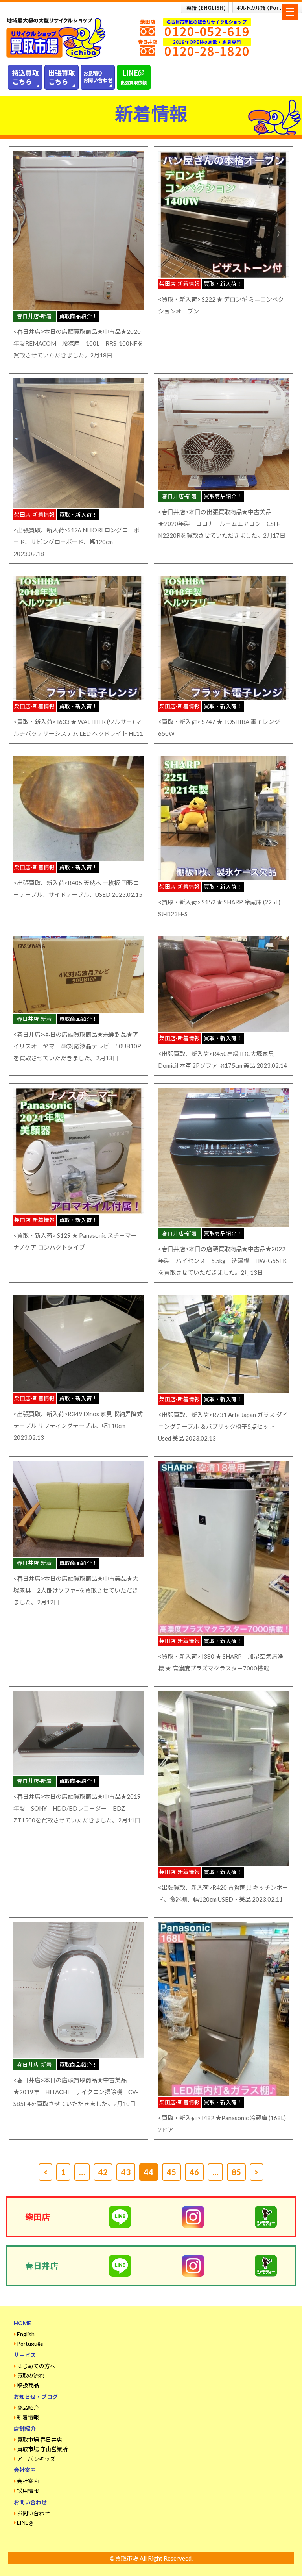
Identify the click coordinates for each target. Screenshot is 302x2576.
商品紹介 (28, 2408)
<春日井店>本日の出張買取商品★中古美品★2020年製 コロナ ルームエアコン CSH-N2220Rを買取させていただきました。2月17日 (222, 524)
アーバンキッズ (36, 2459)
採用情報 (28, 2491)
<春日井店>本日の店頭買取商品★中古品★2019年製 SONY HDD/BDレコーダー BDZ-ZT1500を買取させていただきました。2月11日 (77, 1808)
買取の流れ (31, 2375)
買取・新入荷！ (223, 284)
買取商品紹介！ (78, 316)
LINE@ (25, 2523)
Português (30, 2344)
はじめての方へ (36, 2366)
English (26, 2334)
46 (194, 2172)
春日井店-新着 (34, 316)
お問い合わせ (33, 2513)
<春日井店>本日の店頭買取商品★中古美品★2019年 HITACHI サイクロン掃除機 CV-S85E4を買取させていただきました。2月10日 (76, 2092)
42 (103, 2172)
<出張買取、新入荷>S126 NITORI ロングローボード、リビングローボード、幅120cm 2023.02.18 (76, 542)
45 (171, 2172)
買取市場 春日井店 (40, 2440)
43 (126, 2172)
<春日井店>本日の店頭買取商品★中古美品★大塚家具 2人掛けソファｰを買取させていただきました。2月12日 (76, 1590)
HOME (22, 2323)
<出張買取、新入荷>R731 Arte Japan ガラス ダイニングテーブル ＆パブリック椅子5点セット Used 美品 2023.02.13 (223, 1426)
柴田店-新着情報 (180, 284)
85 (236, 2172)
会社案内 (28, 2481)
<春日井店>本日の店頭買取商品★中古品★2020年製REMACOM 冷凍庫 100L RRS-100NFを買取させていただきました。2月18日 (78, 343)
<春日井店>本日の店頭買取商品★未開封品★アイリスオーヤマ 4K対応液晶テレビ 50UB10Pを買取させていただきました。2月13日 (77, 1046)
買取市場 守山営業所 (42, 2449)
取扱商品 (28, 2385)
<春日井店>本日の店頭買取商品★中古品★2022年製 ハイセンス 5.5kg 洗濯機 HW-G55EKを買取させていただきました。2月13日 (222, 1261)
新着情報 (28, 2417)
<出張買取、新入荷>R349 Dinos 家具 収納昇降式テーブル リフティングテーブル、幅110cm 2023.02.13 (78, 1426)
